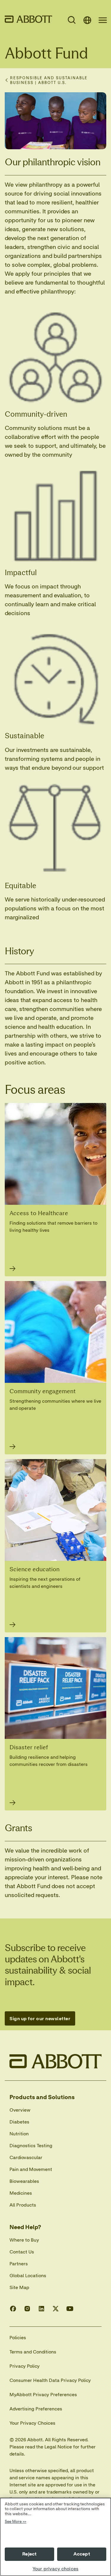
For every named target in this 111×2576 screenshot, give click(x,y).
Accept (82, 2554)
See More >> (16, 2522)
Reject (29, 2554)
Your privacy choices (55, 2569)
